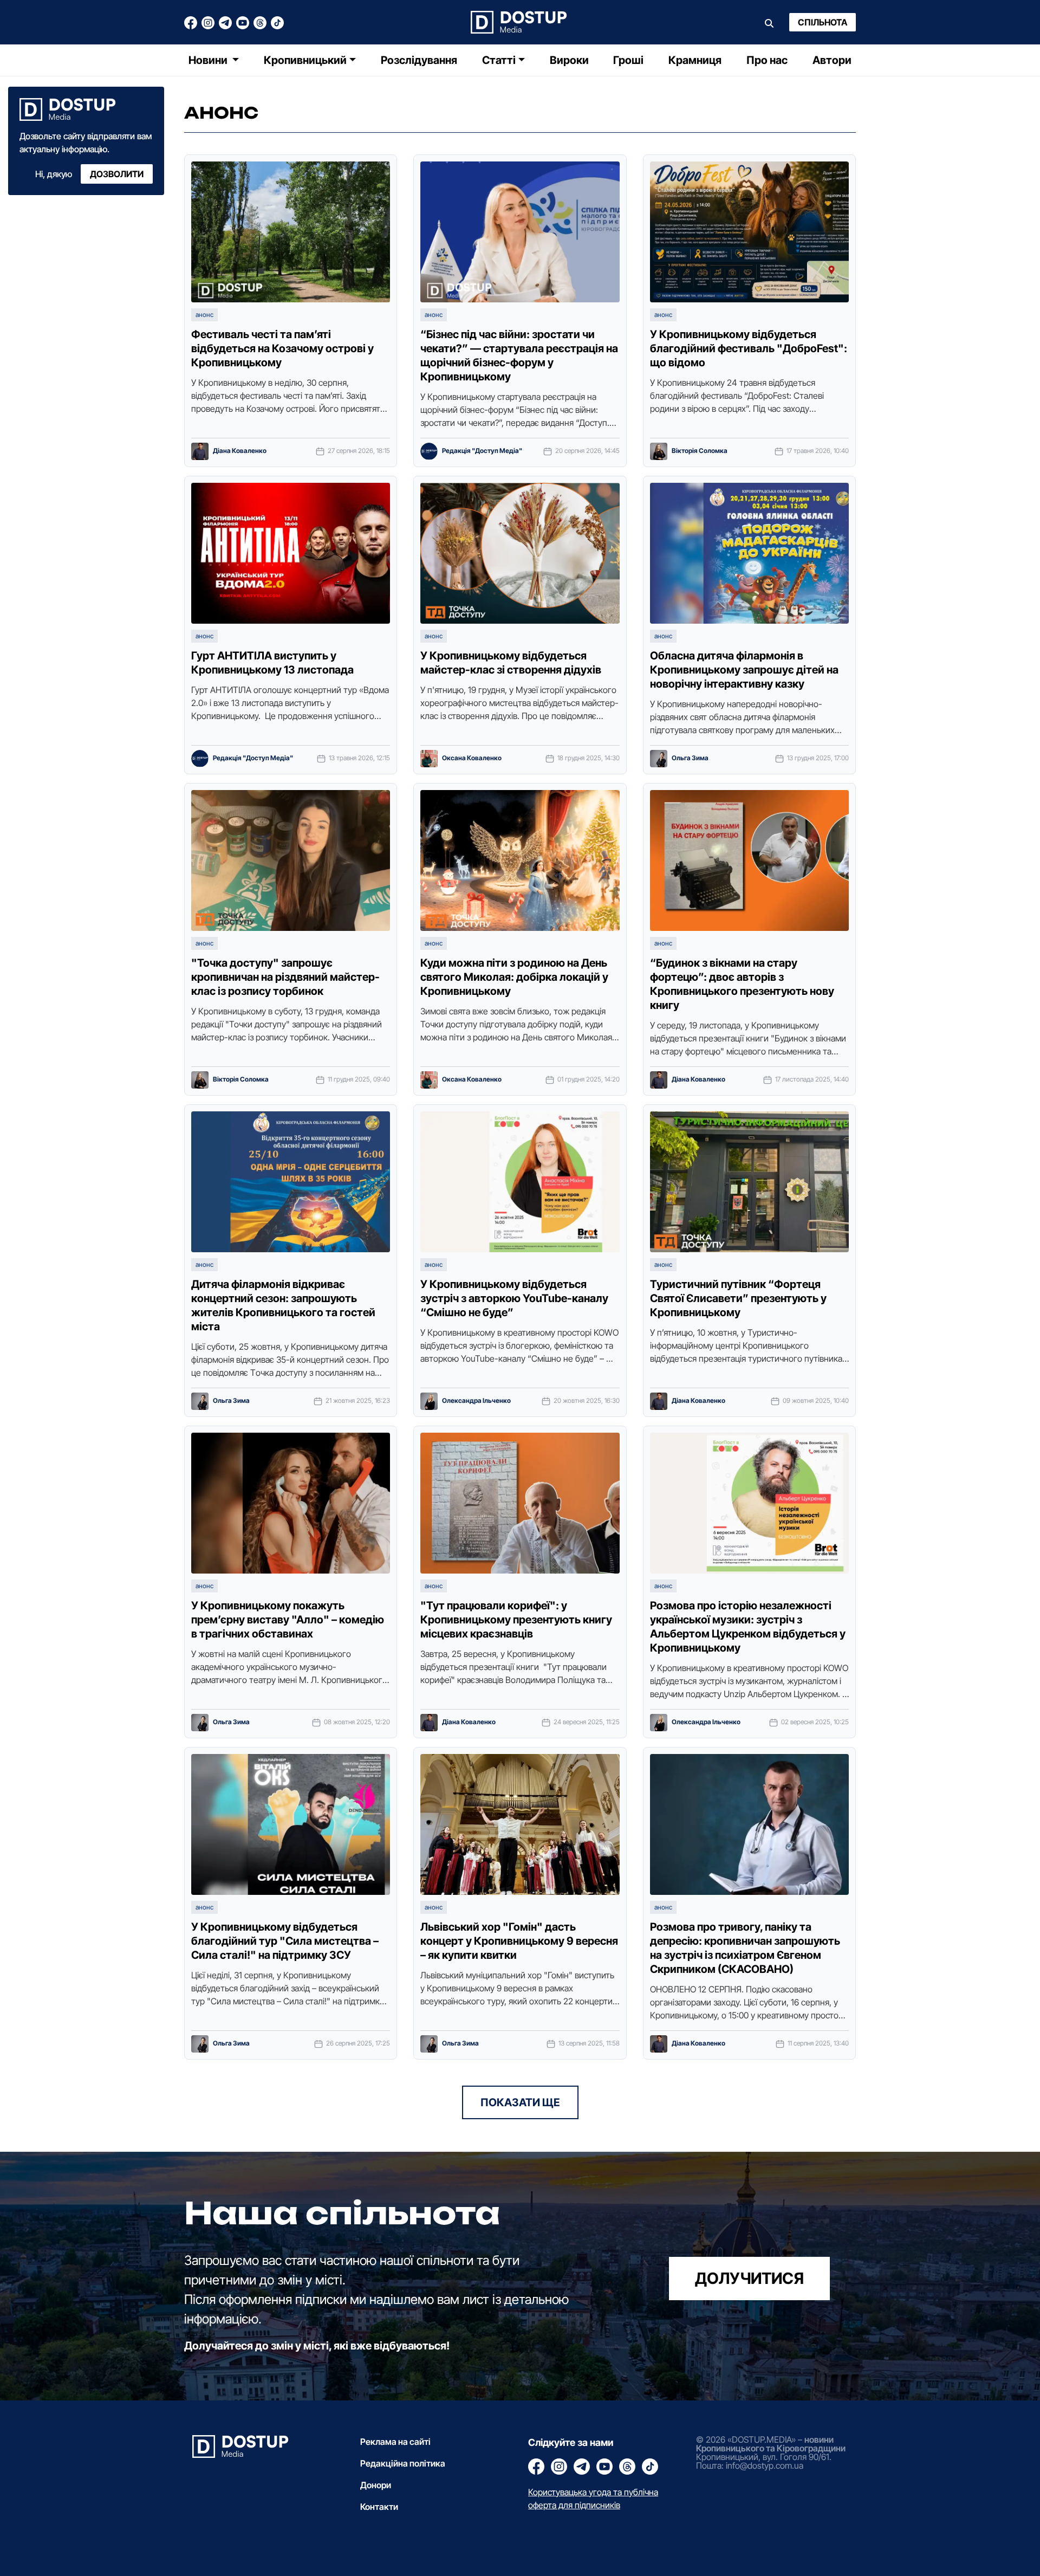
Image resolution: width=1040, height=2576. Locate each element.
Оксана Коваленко (472, 758)
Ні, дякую (54, 174)
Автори (832, 60)
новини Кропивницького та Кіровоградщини (771, 2444)
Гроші (628, 60)
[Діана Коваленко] (200, 451)
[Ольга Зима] (659, 759)
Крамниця (695, 60)
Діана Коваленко (240, 451)
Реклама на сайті (395, 2442)
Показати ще (520, 2102)
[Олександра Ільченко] (429, 1401)
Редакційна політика (403, 2463)
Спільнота (823, 22)
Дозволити (117, 174)
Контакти (379, 2507)
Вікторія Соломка (700, 451)
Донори (376, 2485)
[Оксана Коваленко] (429, 759)
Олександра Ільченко (476, 1401)
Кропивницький (305, 60)
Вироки (569, 60)
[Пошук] (769, 22)
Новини (209, 60)
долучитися (749, 2278)
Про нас (767, 60)
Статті (499, 60)
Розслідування (419, 60)
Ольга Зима (690, 758)
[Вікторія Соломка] (659, 451)
